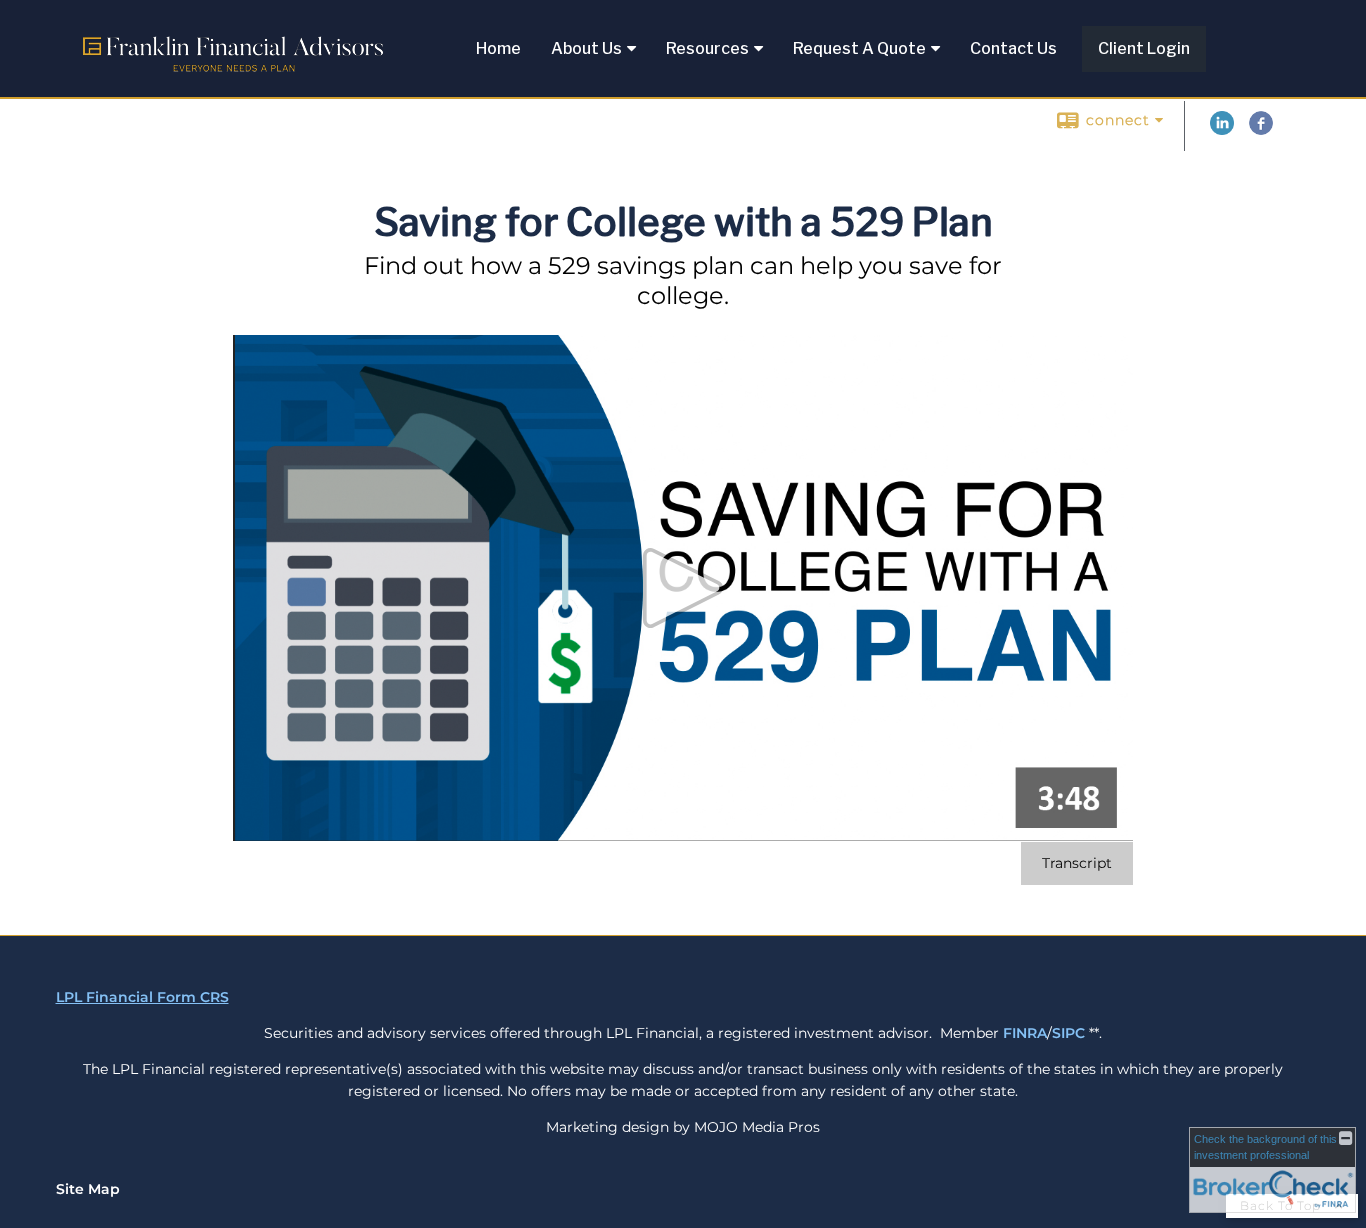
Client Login (1144, 48)
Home (498, 48)
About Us (586, 48)
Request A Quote (859, 48)
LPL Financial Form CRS (142, 997)
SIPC (1068, 1033)
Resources (707, 48)
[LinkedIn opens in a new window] (1222, 130)
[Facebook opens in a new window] (1261, 130)
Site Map (88, 1189)
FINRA (1025, 1033)
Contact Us (1013, 48)
